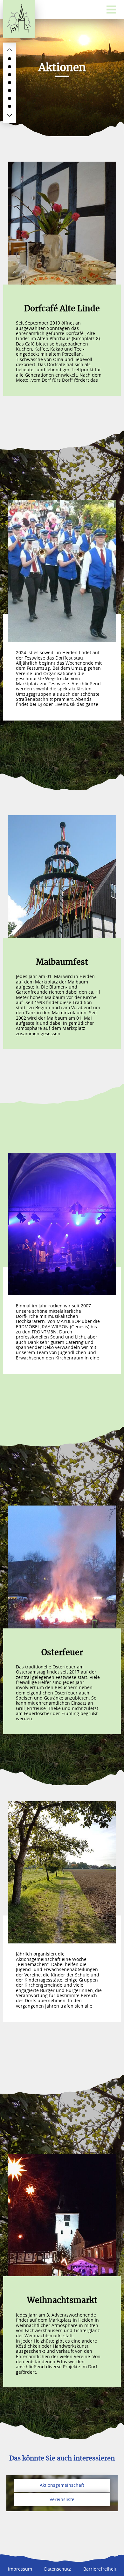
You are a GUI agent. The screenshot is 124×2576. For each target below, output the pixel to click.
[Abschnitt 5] (10, 91)
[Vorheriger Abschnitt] (10, 50)
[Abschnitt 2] (10, 67)
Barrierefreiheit (100, 2569)
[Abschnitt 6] (10, 98)
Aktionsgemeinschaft (62, 2485)
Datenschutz (58, 2569)
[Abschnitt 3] (10, 75)
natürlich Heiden (19, 19)
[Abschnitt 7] (10, 106)
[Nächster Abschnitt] (10, 115)
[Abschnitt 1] (10, 59)
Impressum (20, 2569)
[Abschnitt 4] (10, 83)
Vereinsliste (62, 2499)
